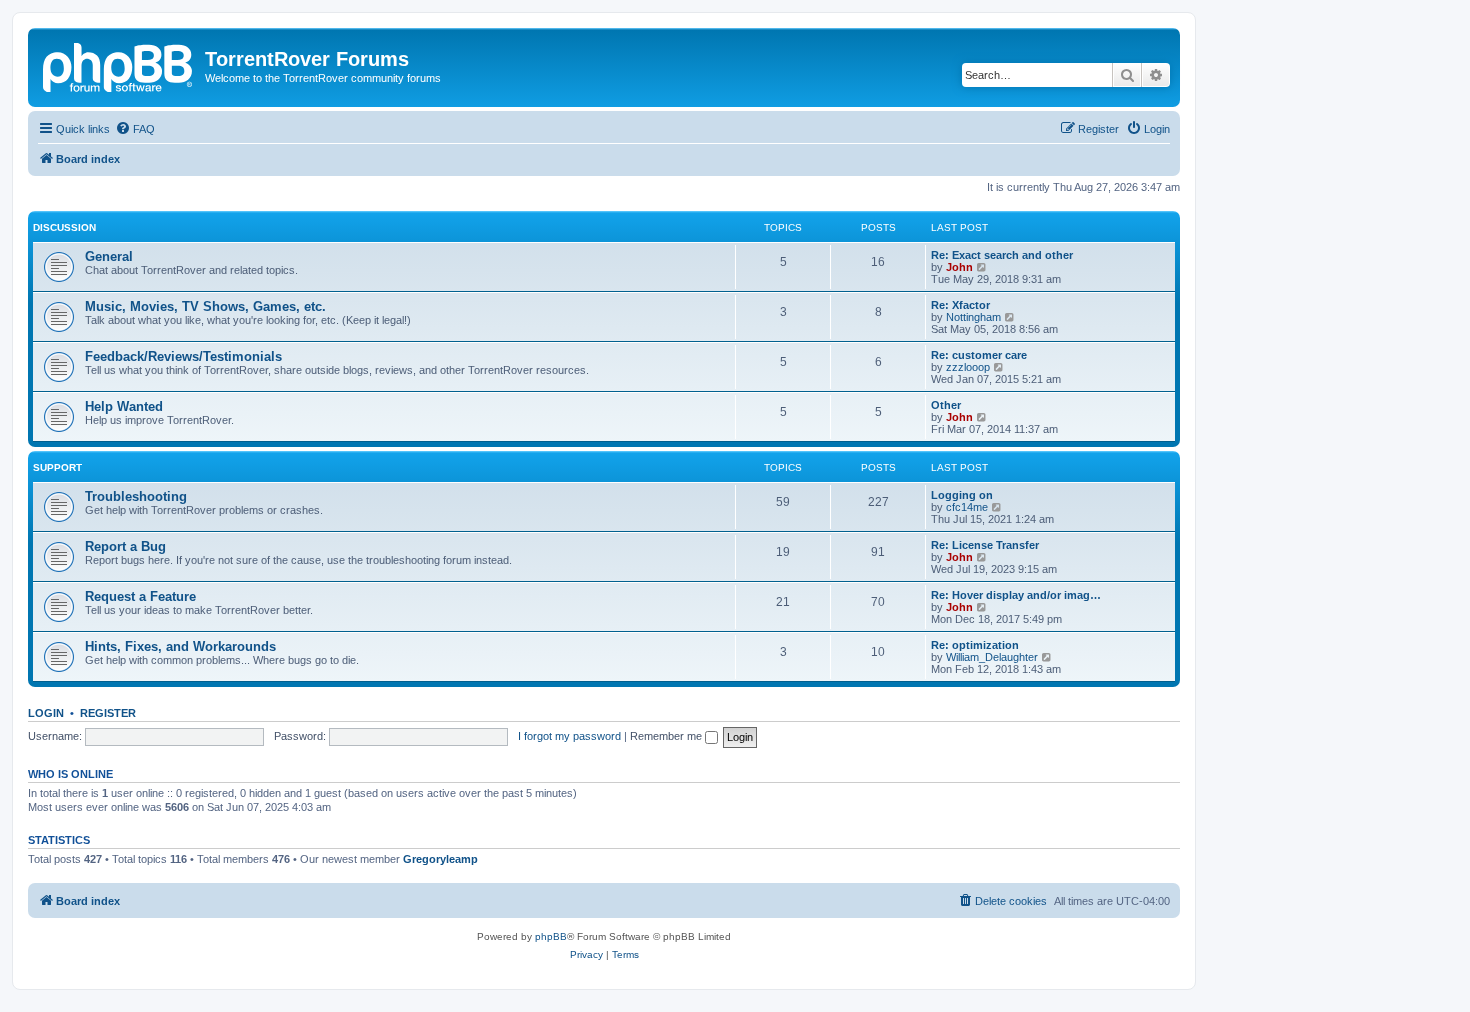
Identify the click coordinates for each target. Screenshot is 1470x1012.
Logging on (962, 495)
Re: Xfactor (960, 305)
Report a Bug (125, 546)
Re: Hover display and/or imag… (1016, 595)
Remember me (667, 736)
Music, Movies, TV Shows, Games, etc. (205, 306)
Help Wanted (124, 406)
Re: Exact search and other (1002, 255)
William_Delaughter (992, 657)
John (959, 267)
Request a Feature (140, 596)
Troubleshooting (136, 496)
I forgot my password (569, 736)
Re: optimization (975, 645)
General (109, 256)
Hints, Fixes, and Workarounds (180, 646)
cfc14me (967, 507)
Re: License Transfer (985, 545)
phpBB (551, 936)
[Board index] (119, 65)
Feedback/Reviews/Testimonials (183, 356)
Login (46, 713)
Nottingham (973, 317)
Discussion (64, 227)
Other (946, 405)
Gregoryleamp (440, 859)
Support (57, 467)
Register (108, 713)
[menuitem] (135, 129)
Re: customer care (979, 355)
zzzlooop (968, 367)
